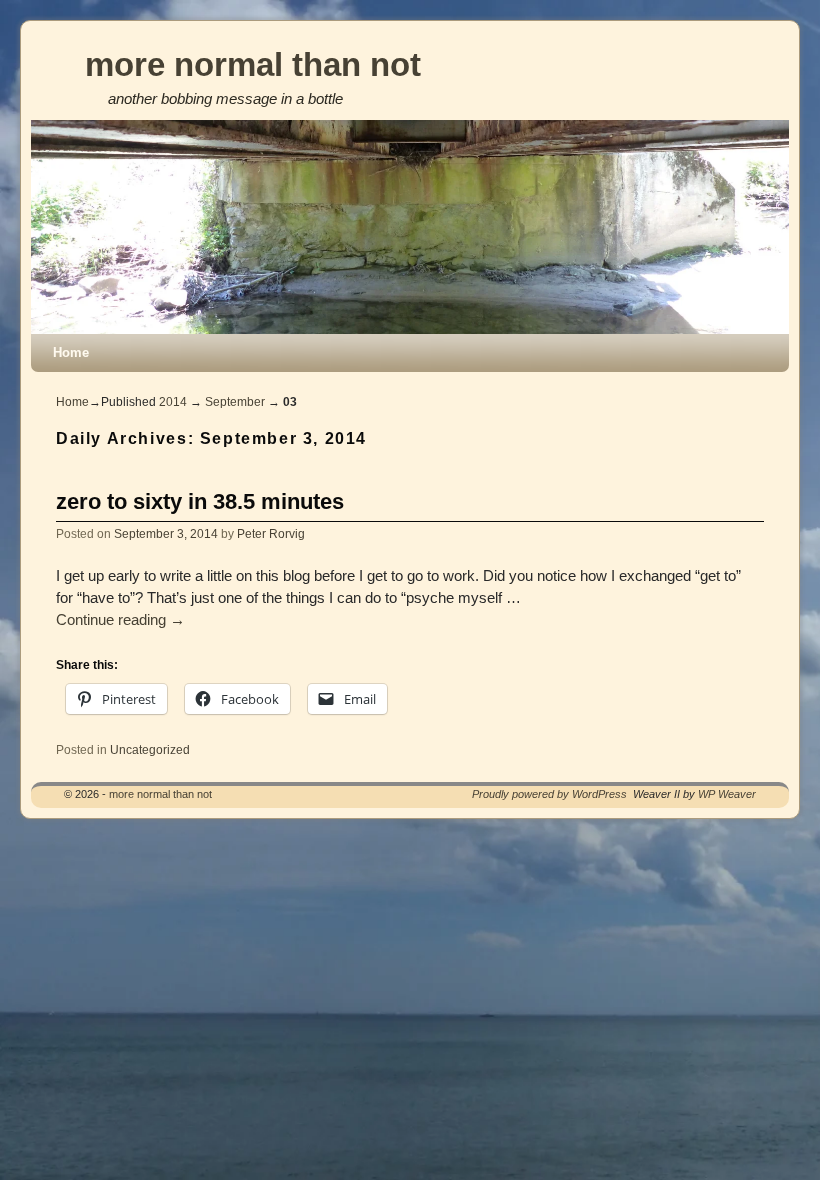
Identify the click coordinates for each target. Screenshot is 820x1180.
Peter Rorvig (271, 533)
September (235, 402)
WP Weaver (727, 794)
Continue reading (120, 620)
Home (71, 352)
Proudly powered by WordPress (549, 794)
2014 (173, 402)
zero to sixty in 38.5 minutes (200, 501)
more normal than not (253, 64)
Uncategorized (150, 749)
